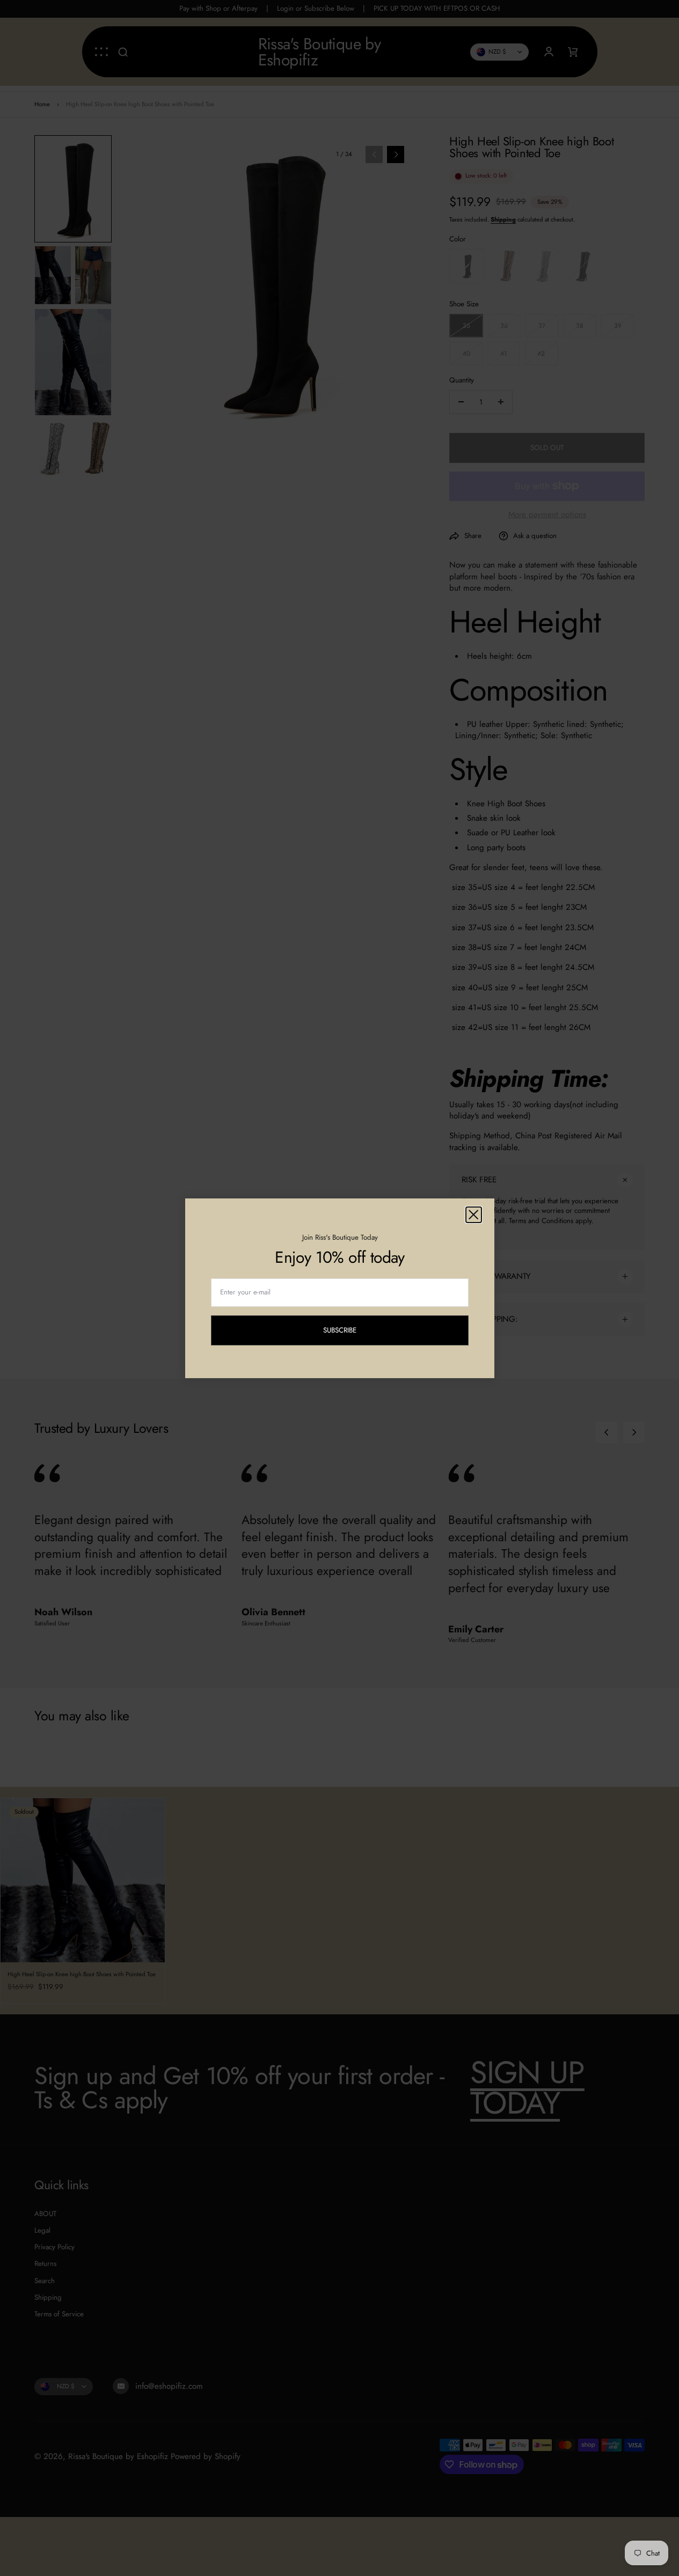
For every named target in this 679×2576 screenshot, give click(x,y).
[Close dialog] (474, 1215)
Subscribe (348, 1332)
